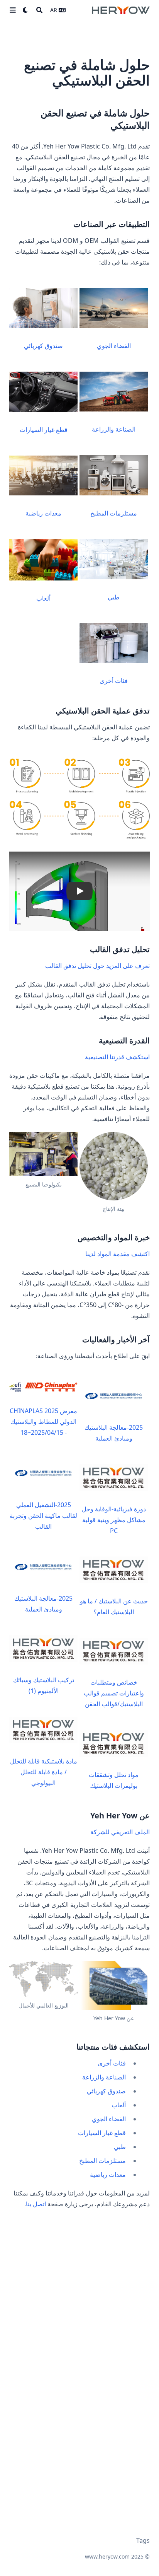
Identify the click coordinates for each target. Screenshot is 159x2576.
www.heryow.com (107, 2556)
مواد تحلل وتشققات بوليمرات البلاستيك (114, 1780)
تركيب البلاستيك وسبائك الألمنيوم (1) (44, 1685)
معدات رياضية (43, 513)
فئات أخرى (114, 681)
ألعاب (43, 598)
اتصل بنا (36, 2204)
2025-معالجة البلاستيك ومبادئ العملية (114, 1433)
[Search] (39, 10)
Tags (143, 2540)
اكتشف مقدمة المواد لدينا (118, 1254)
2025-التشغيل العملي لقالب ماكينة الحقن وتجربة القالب (43, 1516)
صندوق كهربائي (43, 346)
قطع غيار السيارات (44, 430)
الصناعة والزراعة (114, 429)
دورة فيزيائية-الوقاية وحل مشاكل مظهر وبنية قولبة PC (114, 1520)
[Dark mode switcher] (25, 10)
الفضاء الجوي (114, 346)
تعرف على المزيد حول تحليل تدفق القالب (97, 966)
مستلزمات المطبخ (114, 513)
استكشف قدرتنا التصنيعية (117, 1057)
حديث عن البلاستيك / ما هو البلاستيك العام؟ (114, 1606)
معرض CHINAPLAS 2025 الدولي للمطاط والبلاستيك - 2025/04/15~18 (43, 1422)
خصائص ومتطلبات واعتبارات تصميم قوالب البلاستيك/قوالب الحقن (114, 1693)
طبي (114, 597)
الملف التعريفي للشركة (120, 1832)
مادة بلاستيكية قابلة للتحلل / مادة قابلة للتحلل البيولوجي (44, 1772)
